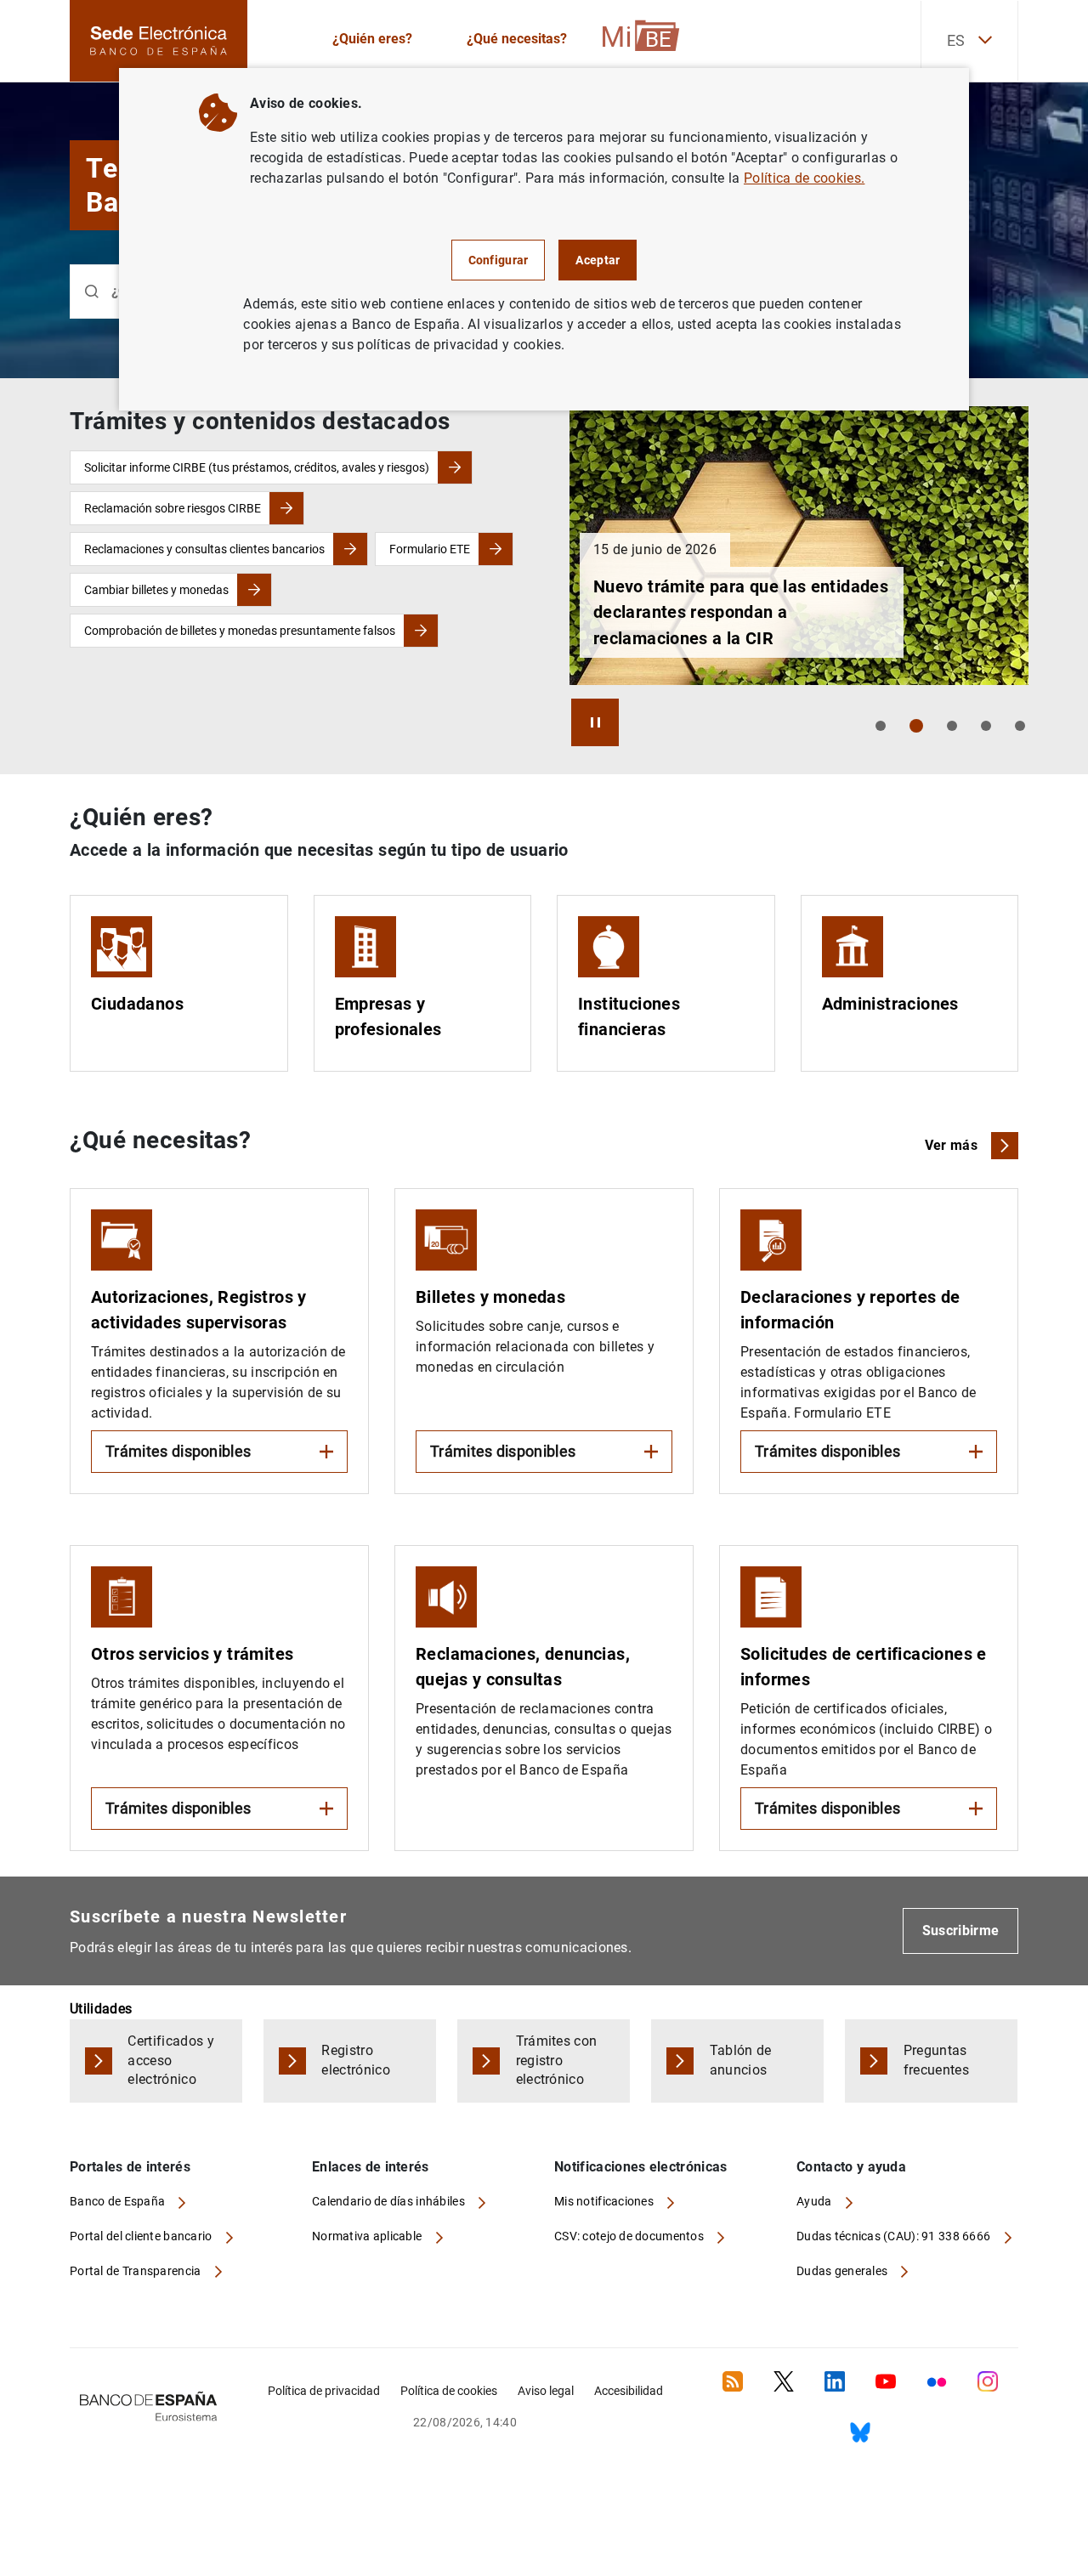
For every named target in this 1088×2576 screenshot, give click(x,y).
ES (956, 40)
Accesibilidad (629, 2391)
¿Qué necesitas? (517, 39)
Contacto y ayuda (851, 2167)
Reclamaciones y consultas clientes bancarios (204, 549)
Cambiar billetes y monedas (156, 590)
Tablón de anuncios (741, 2060)
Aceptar (598, 260)
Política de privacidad (324, 2391)
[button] (881, 726)
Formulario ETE (430, 549)
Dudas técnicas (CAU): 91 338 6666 (895, 2236)
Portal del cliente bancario (142, 2236)
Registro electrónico (356, 2060)
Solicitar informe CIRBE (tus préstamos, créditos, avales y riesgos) (257, 467)
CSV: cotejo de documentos (630, 2236)
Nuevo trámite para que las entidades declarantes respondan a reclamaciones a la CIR (741, 612)
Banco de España (119, 2201)
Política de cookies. (804, 178)
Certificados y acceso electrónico (170, 2061)
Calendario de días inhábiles (390, 2201)
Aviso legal (546, 2391)
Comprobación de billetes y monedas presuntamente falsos (240, 631)
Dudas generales (843, 2271)
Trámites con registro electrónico (557, 2061)
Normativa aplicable (368, 2236)
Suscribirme (961, 1931)
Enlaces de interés (371, 2167)
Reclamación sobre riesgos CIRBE (173, 508)
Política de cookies (449, 2391)
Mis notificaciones (605, 2201)
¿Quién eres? (372, 39)
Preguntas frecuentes (936, 2060)
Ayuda (816, 2201)
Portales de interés (130, 2167)
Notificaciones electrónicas (641, 2167)
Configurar (499, 260)
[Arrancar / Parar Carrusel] (595, 722)
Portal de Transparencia (137, 2271)
